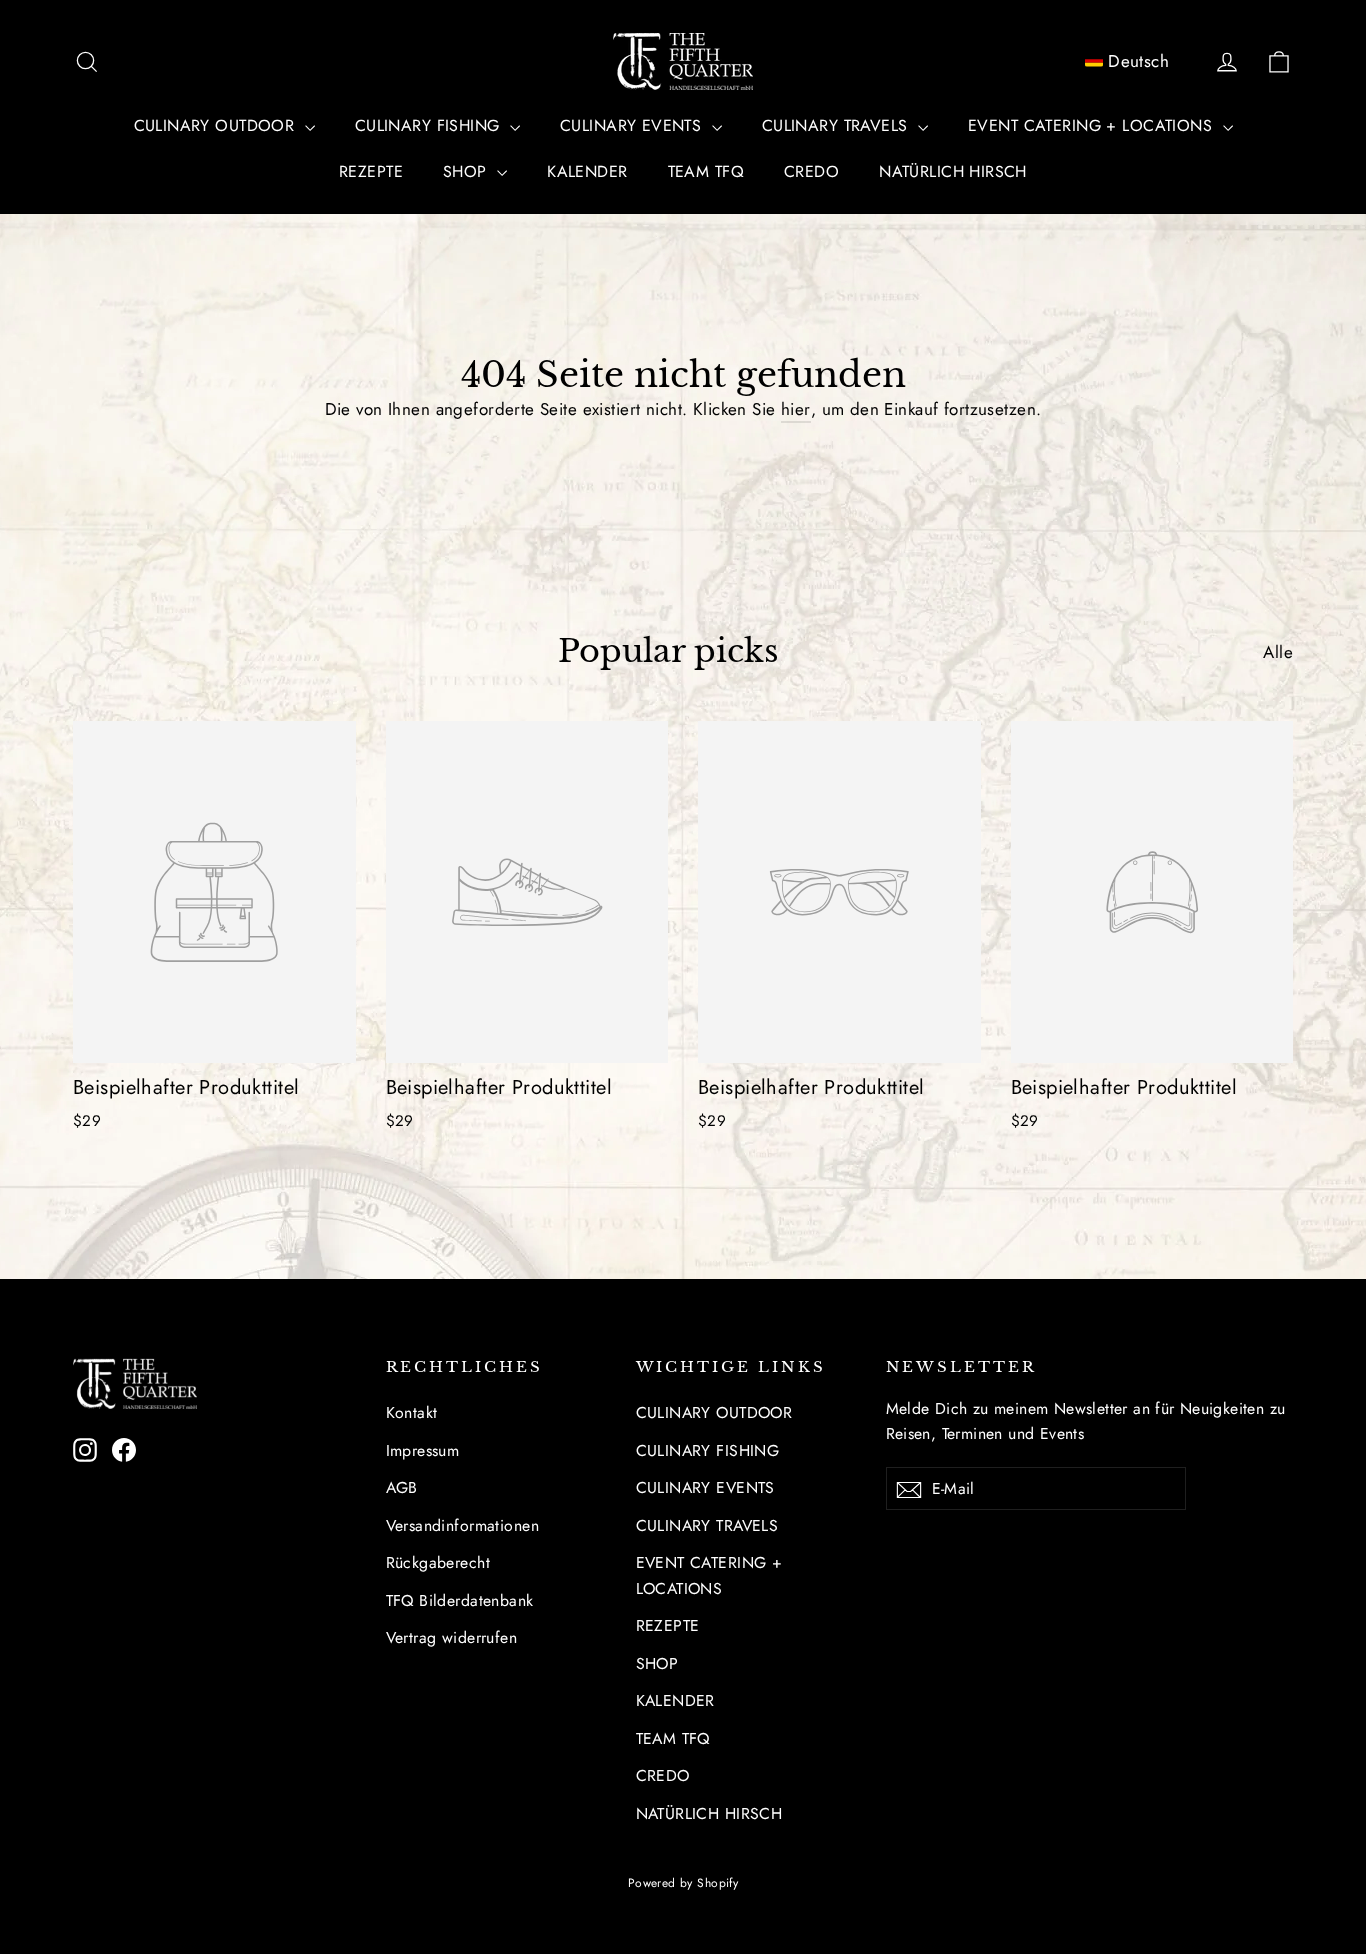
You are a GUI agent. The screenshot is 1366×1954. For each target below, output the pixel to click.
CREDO (811, 171)
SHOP (467, 171)
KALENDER (587, 171)
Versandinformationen (463, 1525)
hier (796, 409)
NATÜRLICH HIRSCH (953, 171)
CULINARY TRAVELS (837, 125)
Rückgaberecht (438, 1562)
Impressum (423, 1450)
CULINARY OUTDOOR (217, 125)
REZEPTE (371, 171)
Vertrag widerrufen (452, 1637)
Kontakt (412, 1412)
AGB (402, 1487)
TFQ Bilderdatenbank (460, 1600)
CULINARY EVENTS (633, 125)
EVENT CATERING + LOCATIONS (1092, 125)
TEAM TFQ (706, 171)
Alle (1278, 652)
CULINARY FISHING (430, 125)
